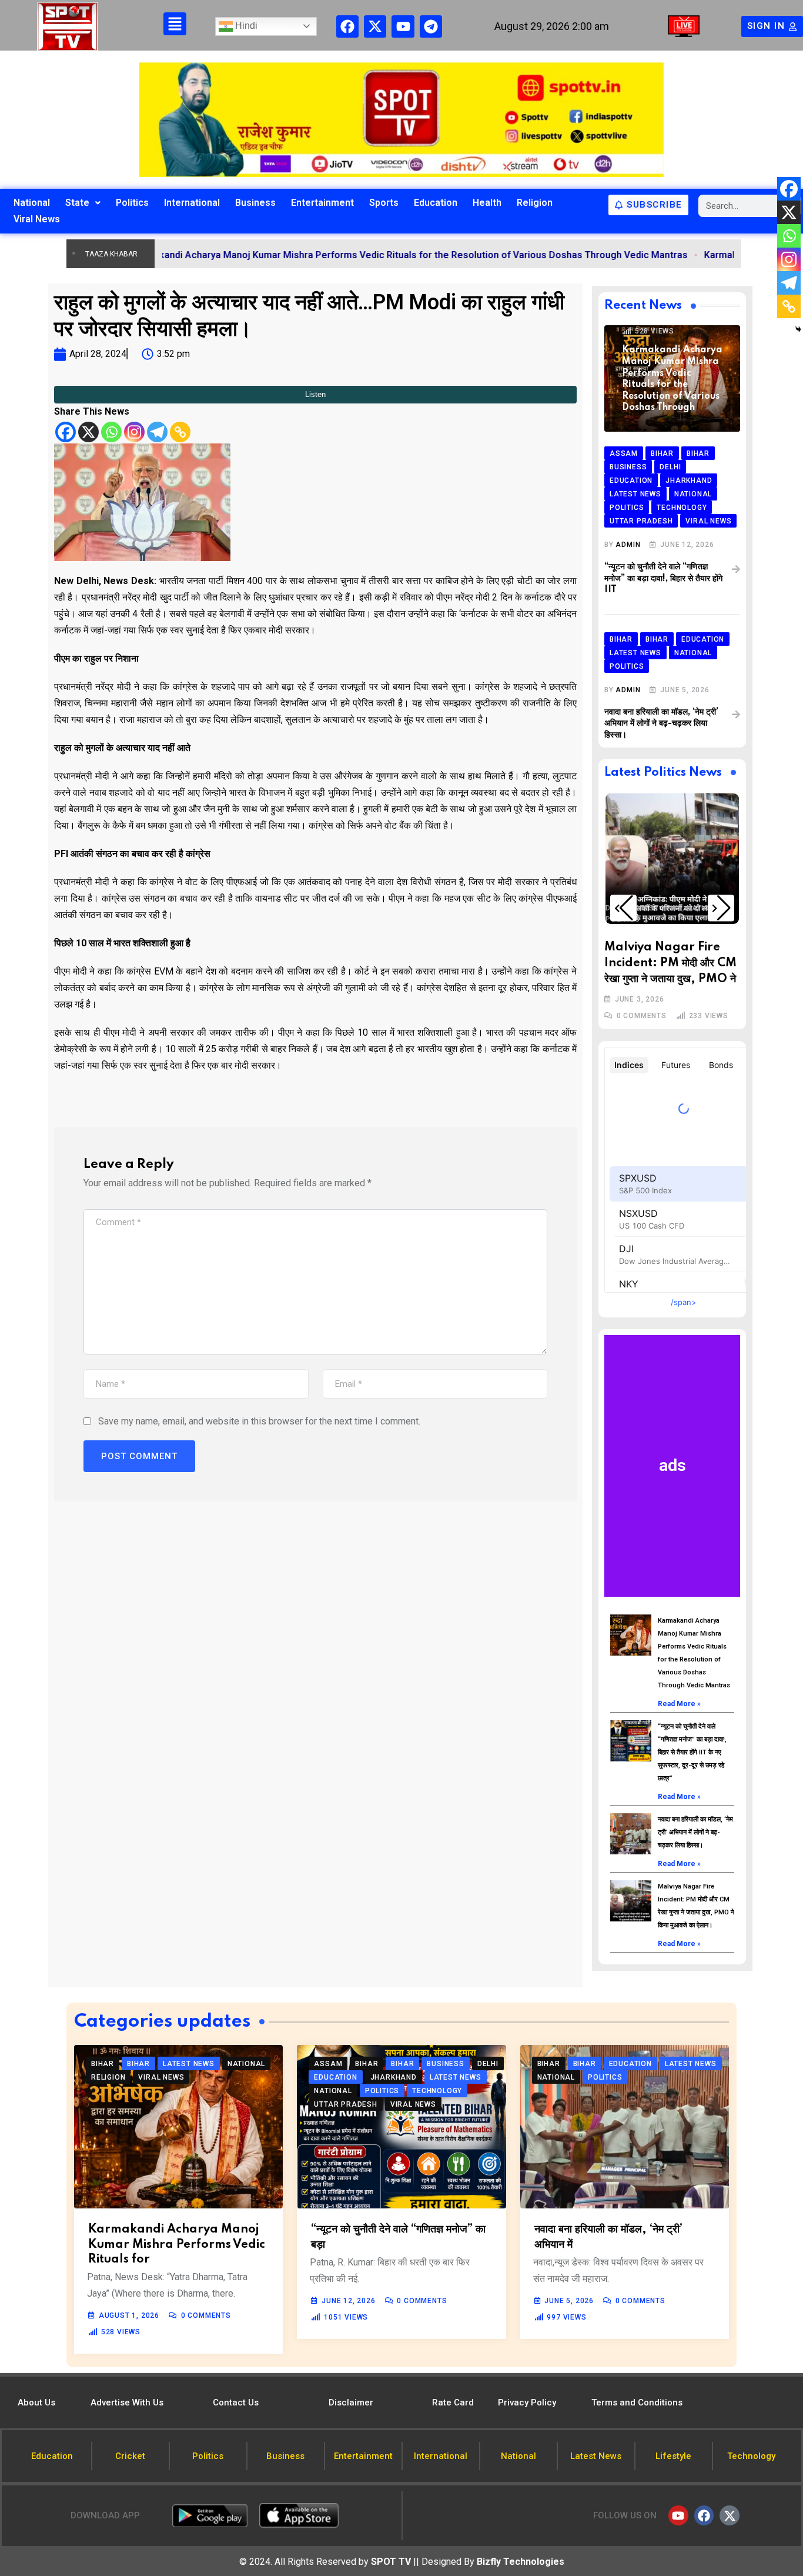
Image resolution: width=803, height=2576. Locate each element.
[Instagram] (134, 432)
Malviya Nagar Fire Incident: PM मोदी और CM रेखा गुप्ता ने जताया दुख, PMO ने (670, 963)
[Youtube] (403, 26)
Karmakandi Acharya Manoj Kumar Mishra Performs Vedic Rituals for (177, 2244)
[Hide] (798, 329)
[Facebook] (347, 26)
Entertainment (322, 203)
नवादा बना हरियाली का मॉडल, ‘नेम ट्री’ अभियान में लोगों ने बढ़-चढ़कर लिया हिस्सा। (661, 724)
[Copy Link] (180, 432)
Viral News (37, 219)
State (77, 203)
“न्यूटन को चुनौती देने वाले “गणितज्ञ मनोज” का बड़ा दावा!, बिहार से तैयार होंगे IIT (663, 578)
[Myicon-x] (375, 26)
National (32, 203)
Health (487, 203)
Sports (384, 203)
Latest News (657, 908)
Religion (535, 203)
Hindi (245, 26)
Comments (642, 1016)
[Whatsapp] (111, 432)
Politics (132, 203)
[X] (88, 432)
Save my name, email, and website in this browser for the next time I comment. (259, 1421)
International (192, 203)
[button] (623, 908)
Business (255, 203)
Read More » (679, 1704)
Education (436, 203)
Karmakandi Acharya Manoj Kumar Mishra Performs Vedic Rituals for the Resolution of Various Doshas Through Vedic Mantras (329, 255)
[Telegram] (431, 26)
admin (628, 545)
